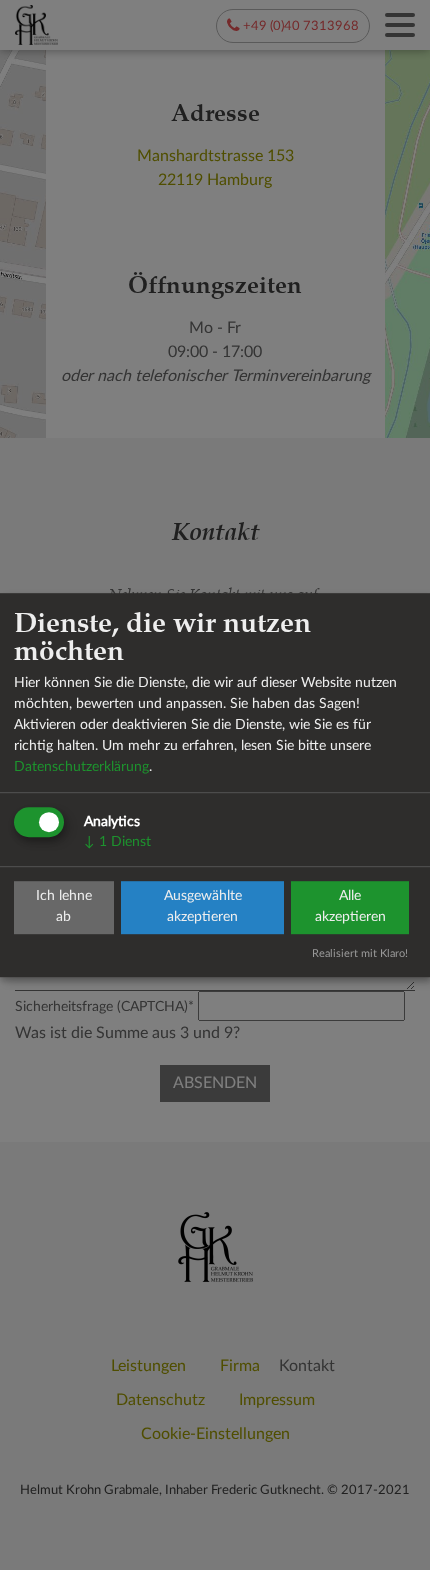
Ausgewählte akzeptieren (203, 907)
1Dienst (117, 842)
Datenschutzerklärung (81, 767)
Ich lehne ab (64, 907)
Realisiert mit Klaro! (360, 953)
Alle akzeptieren (350, 907)
